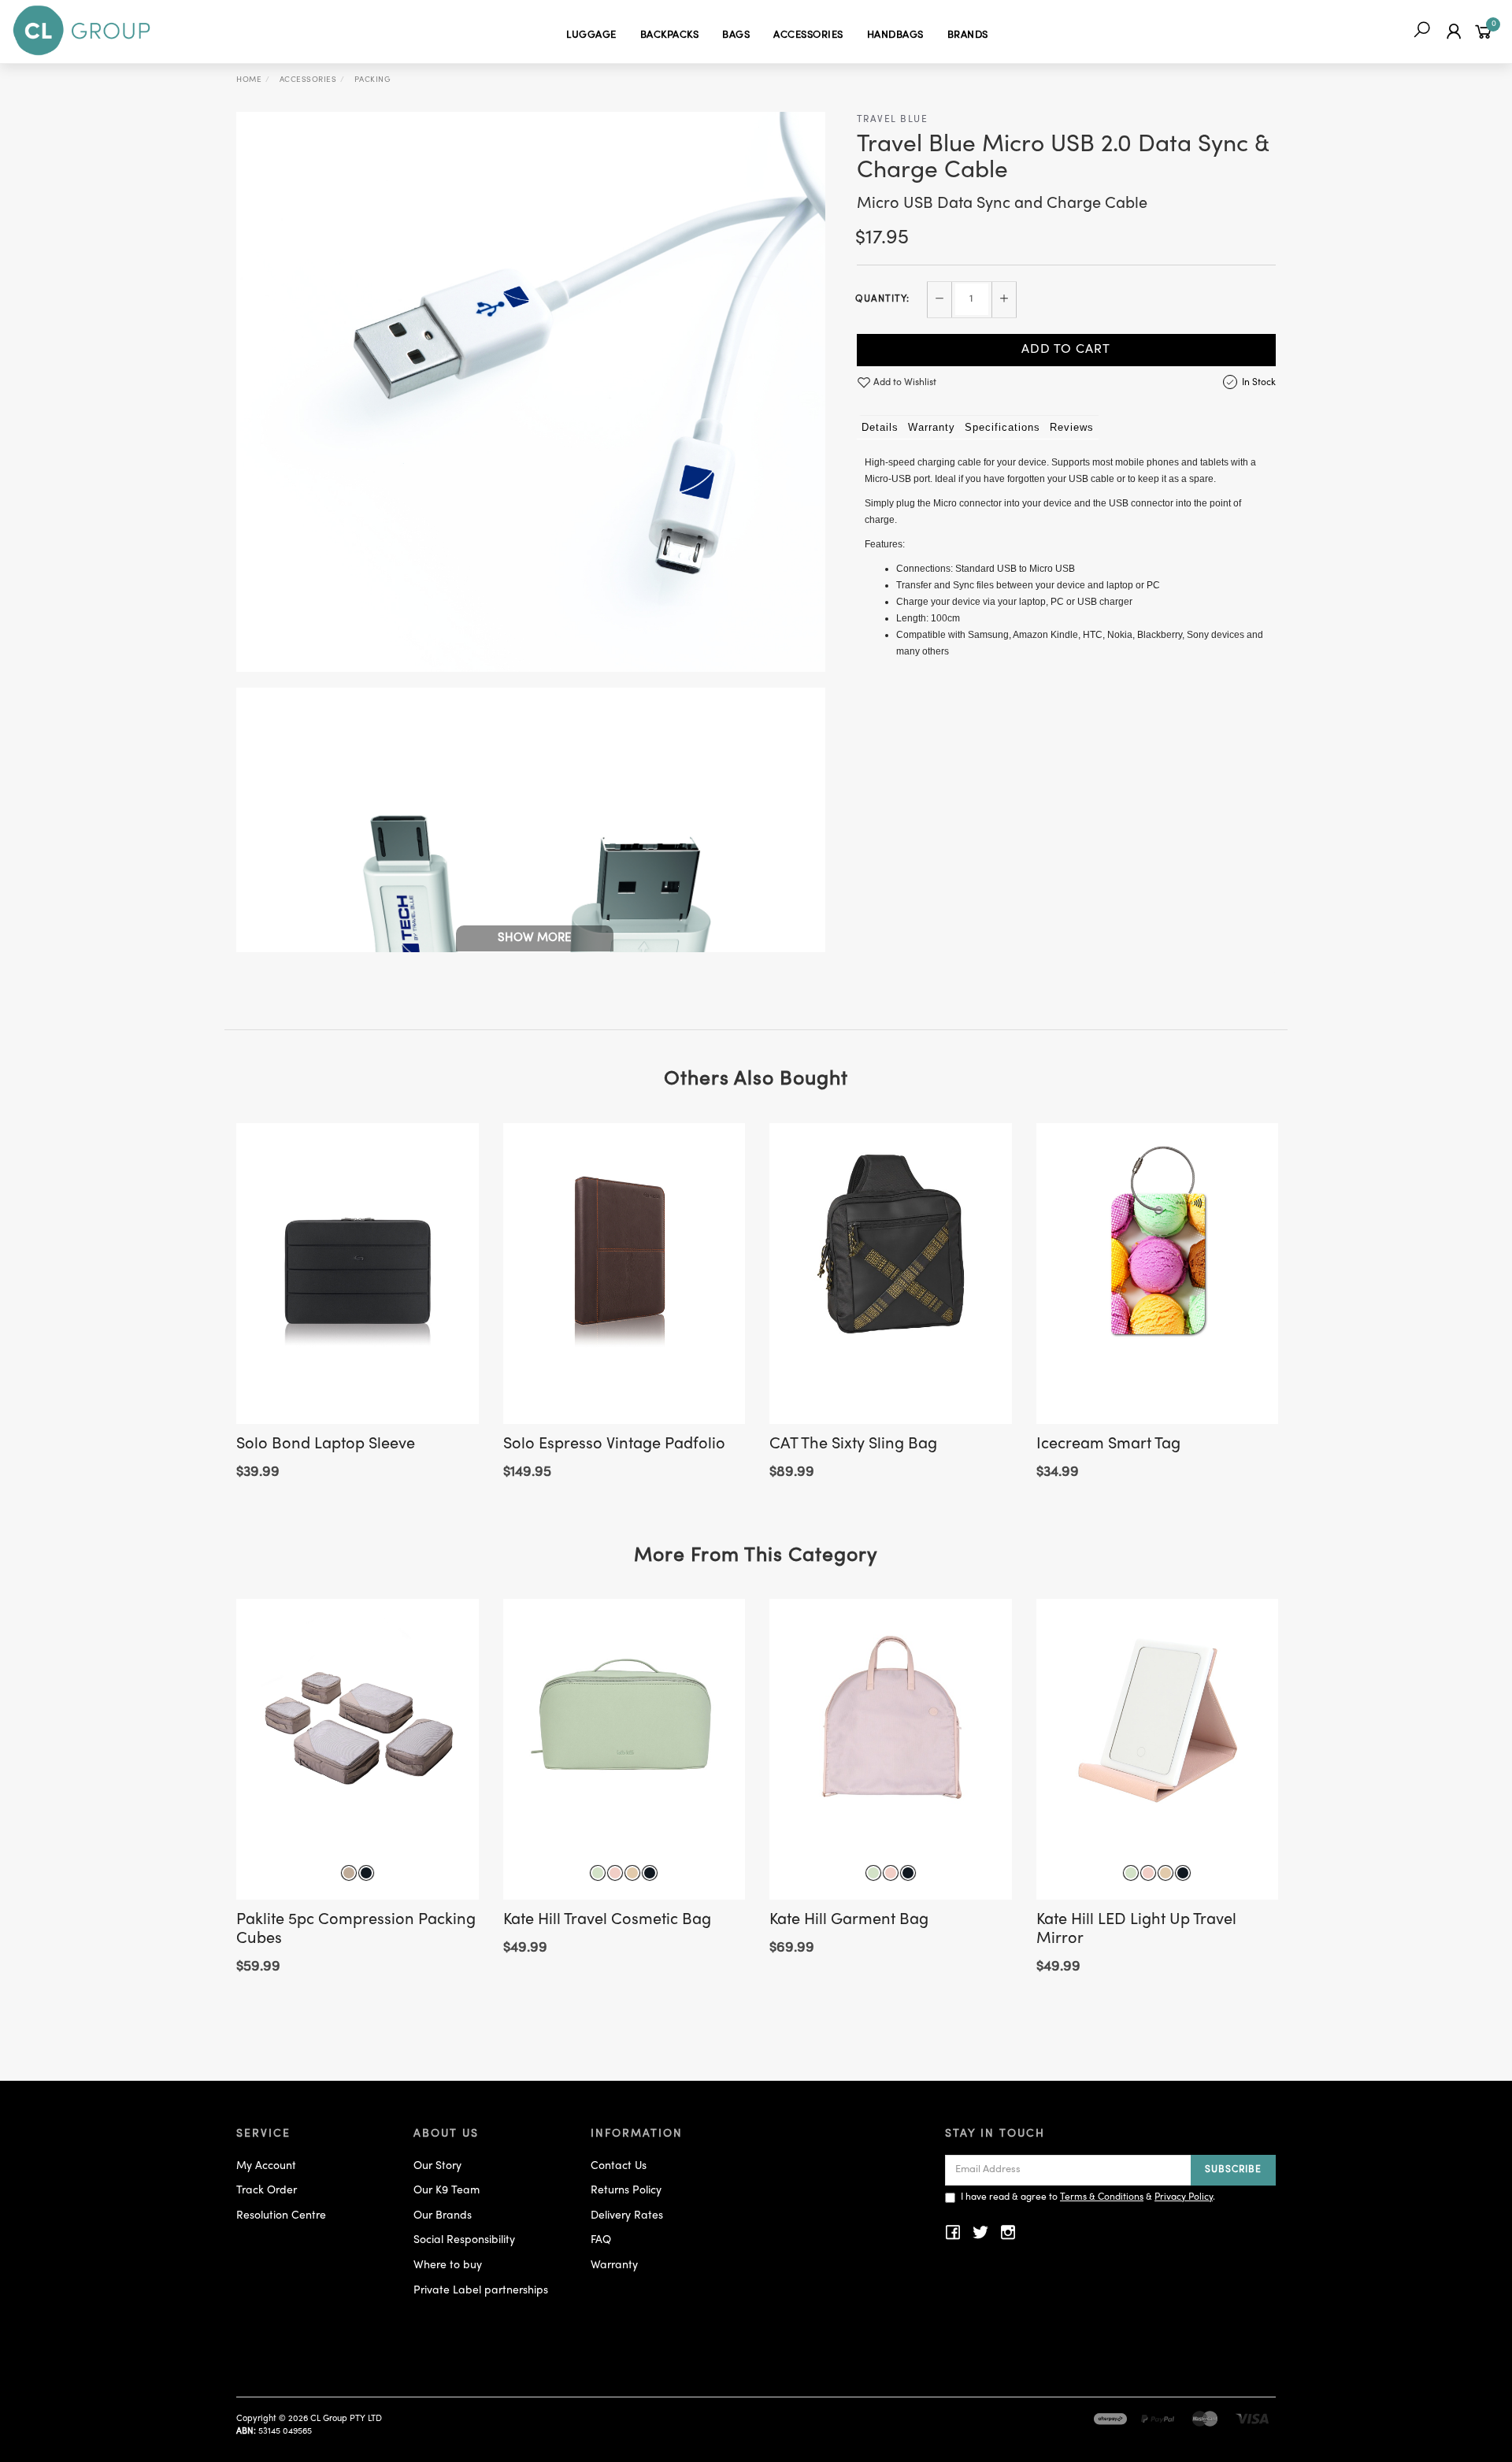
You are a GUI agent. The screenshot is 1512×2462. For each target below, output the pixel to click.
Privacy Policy (1184, 2197)
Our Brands (443, 2216)
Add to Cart (1066, 350)
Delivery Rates (627, 2216)
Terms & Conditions (1102, 2197)
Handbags (895, 35)
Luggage (591, 35)
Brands (968, 35)
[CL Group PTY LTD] (82, 31)
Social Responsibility (464, 2240)
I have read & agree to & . (1088, 2197)
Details (880, 427)
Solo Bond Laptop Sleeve (326, 1445)
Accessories (808, 35)
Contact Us (619, 2166)
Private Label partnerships (481, 2291)
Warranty (932, 427)
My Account (266, 2166)
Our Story (437, 2166)
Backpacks (670, 35)
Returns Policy (626, 2191)
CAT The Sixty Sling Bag (853, 1445)
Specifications (1002, 427)
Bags (736, 35)
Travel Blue (893, 120)
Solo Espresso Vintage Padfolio (614, 1445)
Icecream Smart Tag (1108, 1445)
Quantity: (882, 299)
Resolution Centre (281, 2216)
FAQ (601, 2240)
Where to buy (448, 2265)
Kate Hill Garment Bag (849, 1921)
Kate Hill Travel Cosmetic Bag (607, 1921)
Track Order (267, 2191)
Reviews (1072, 427)
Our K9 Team (447, 2191)
